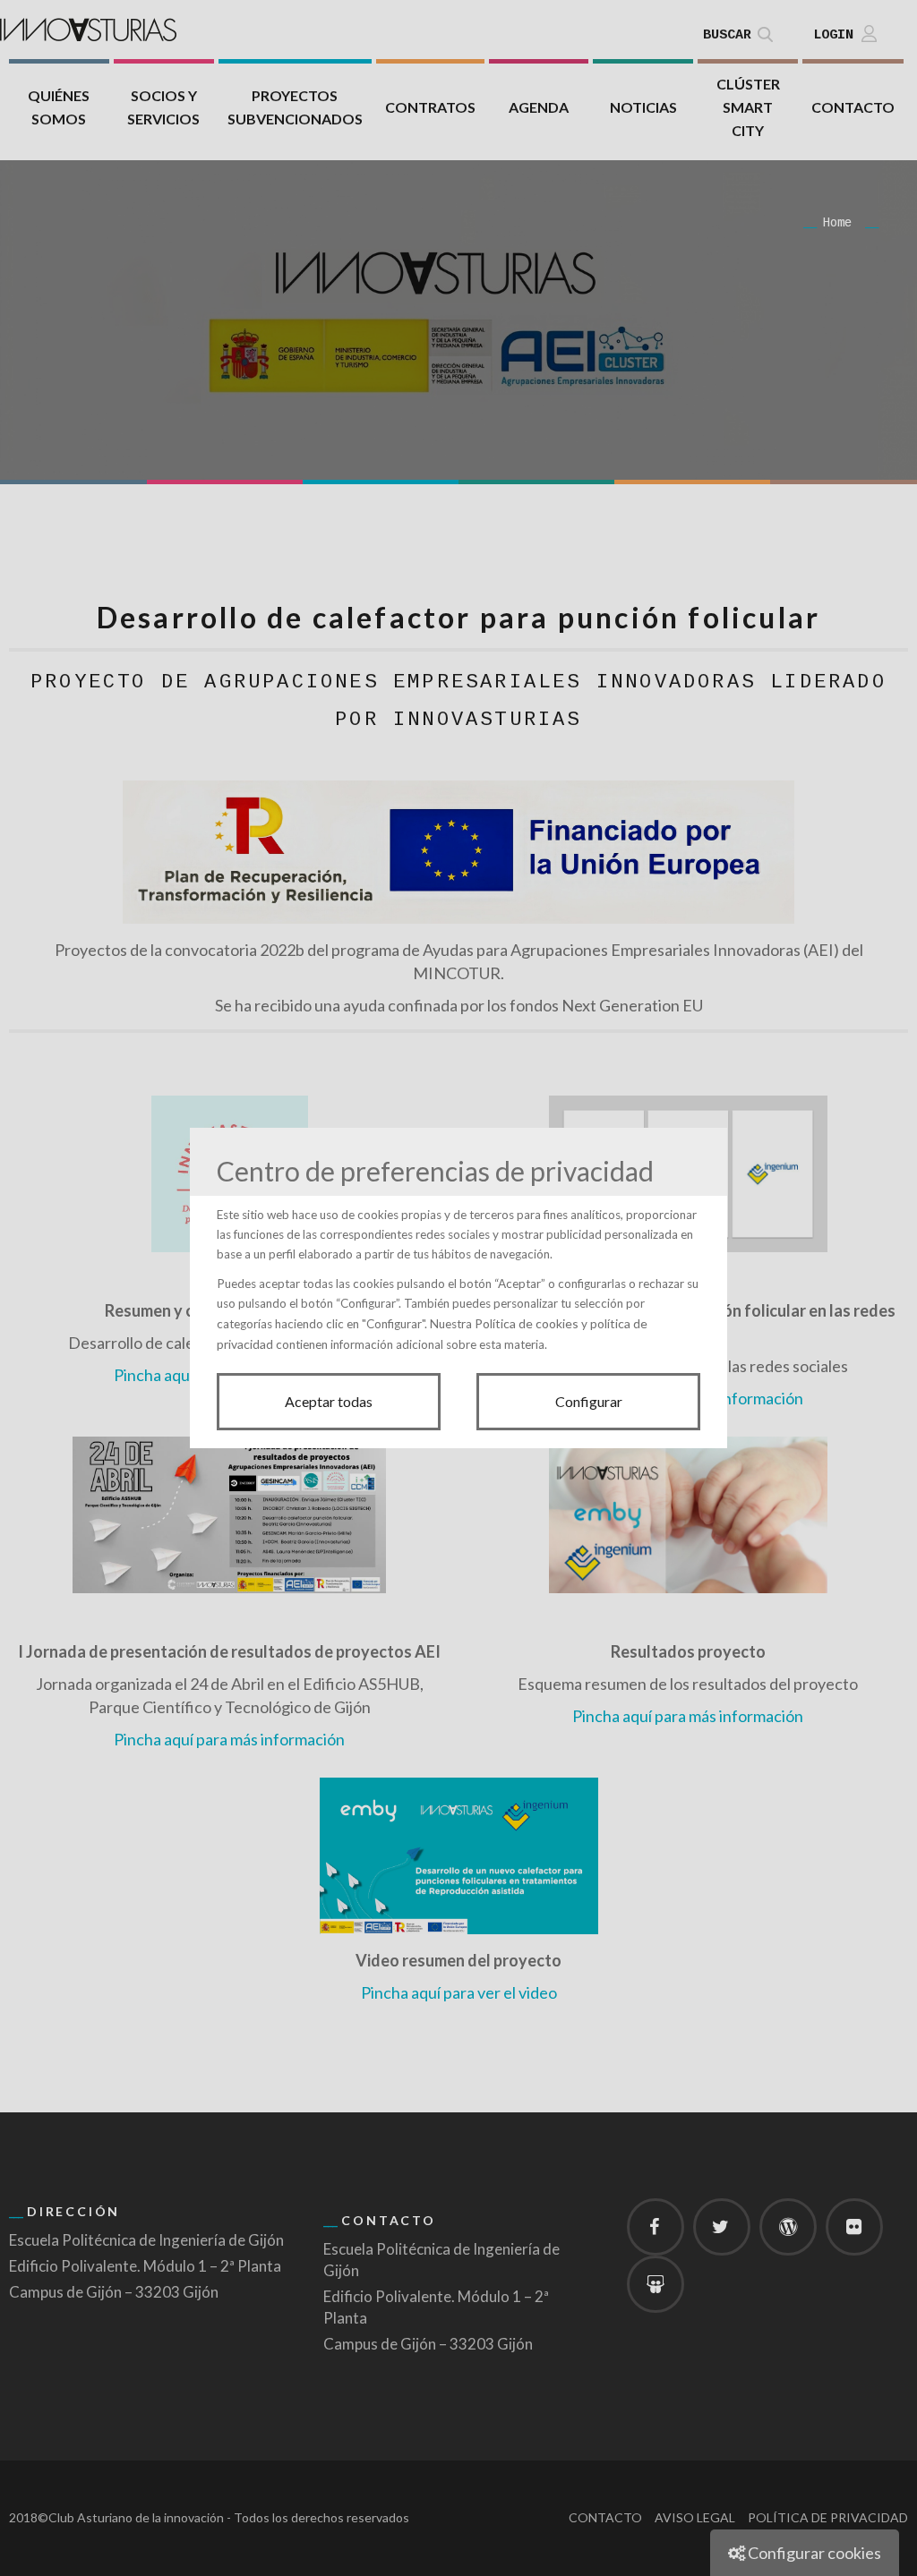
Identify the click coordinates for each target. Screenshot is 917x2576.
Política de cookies (527, 1323)
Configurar (589, 1401)
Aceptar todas (329, 1401)
